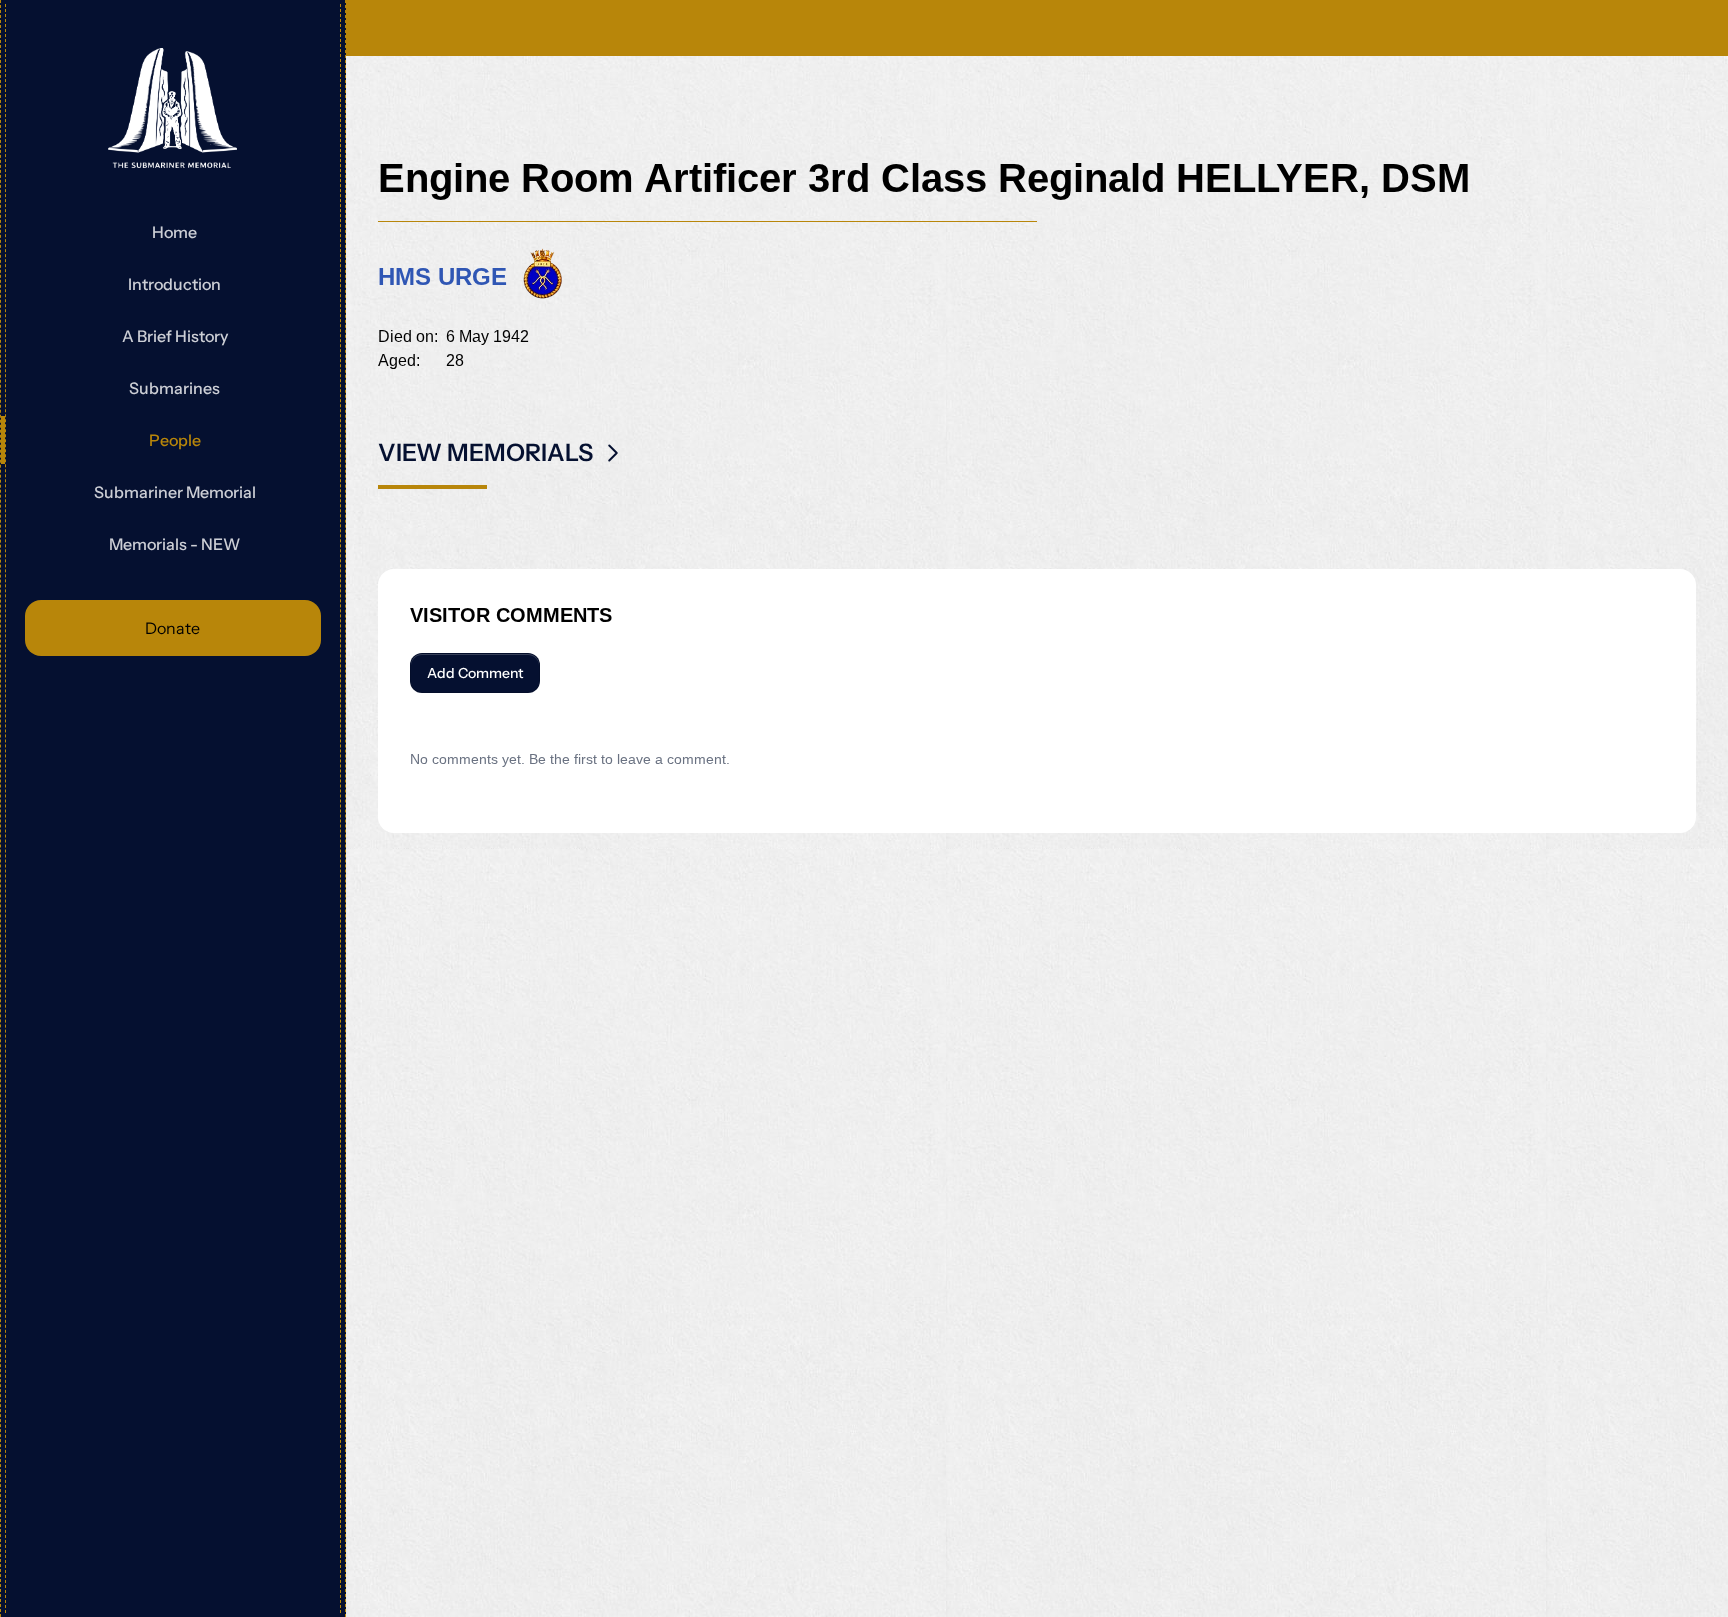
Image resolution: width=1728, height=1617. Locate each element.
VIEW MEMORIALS (485, 452)
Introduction (174, 284)
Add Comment (475, 673)
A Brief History (175, 336)
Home (174, 232)
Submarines (174, 388)
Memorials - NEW (174, 544)
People (175, 440)
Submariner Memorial (175, 492)
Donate (172, 628)
